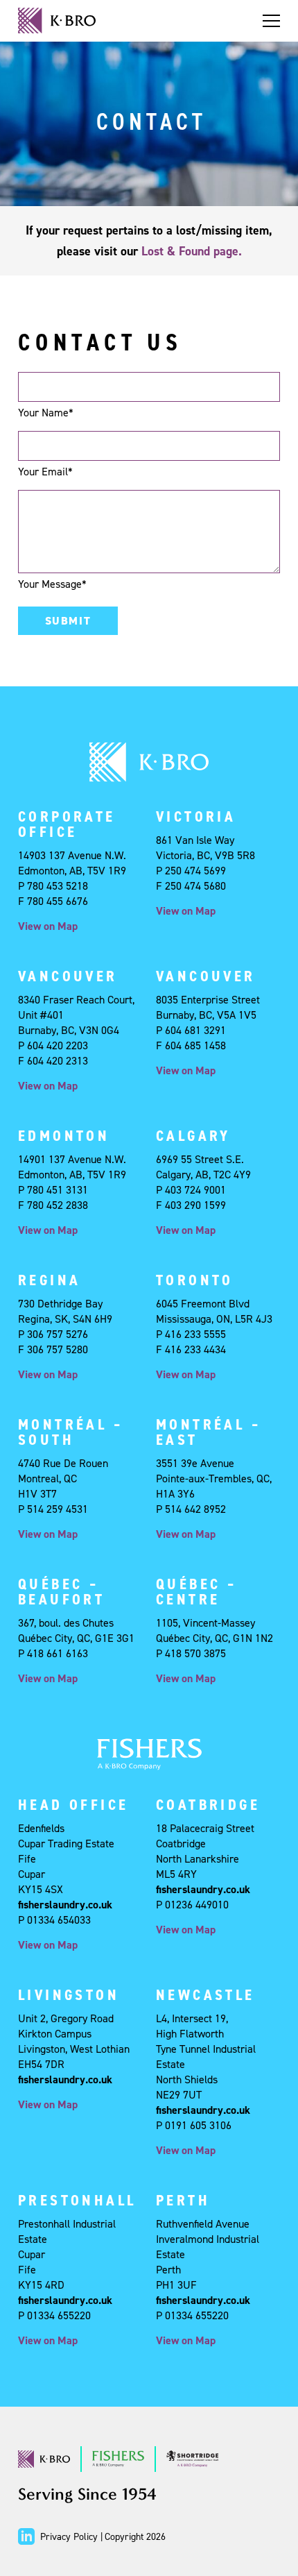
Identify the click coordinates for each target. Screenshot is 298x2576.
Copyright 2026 (135, 2537)
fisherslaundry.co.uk (65, 1905)
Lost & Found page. (192, 251)
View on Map (48, 926)
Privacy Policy (69, 2537)
